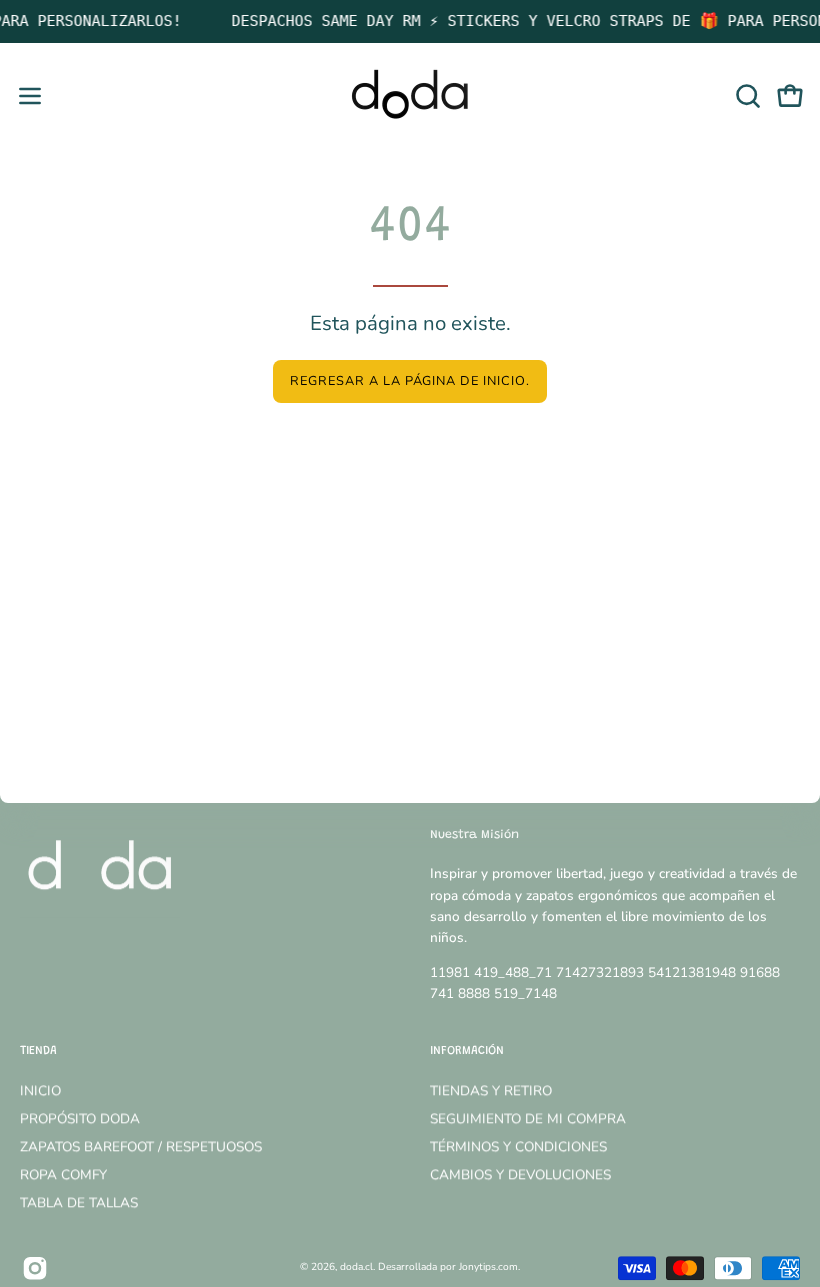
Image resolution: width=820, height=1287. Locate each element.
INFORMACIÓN (467, 1052)
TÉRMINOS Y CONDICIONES (518, 1146)
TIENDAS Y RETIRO (491, 1090)
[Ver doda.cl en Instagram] (35, 1268)
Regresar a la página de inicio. (410, 381)
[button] (746, 96)
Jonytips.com (488, 1267)
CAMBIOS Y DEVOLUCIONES (520, 1174)
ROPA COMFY (63, 1174)
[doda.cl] (410, 96)
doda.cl (356, 1267)
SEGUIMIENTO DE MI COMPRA (528, 1118)
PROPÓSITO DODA (80, 1118)
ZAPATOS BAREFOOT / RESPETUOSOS (141, 1146)
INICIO (40, 1090)
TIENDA (38, 1052)
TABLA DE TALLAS (79, 1202)
